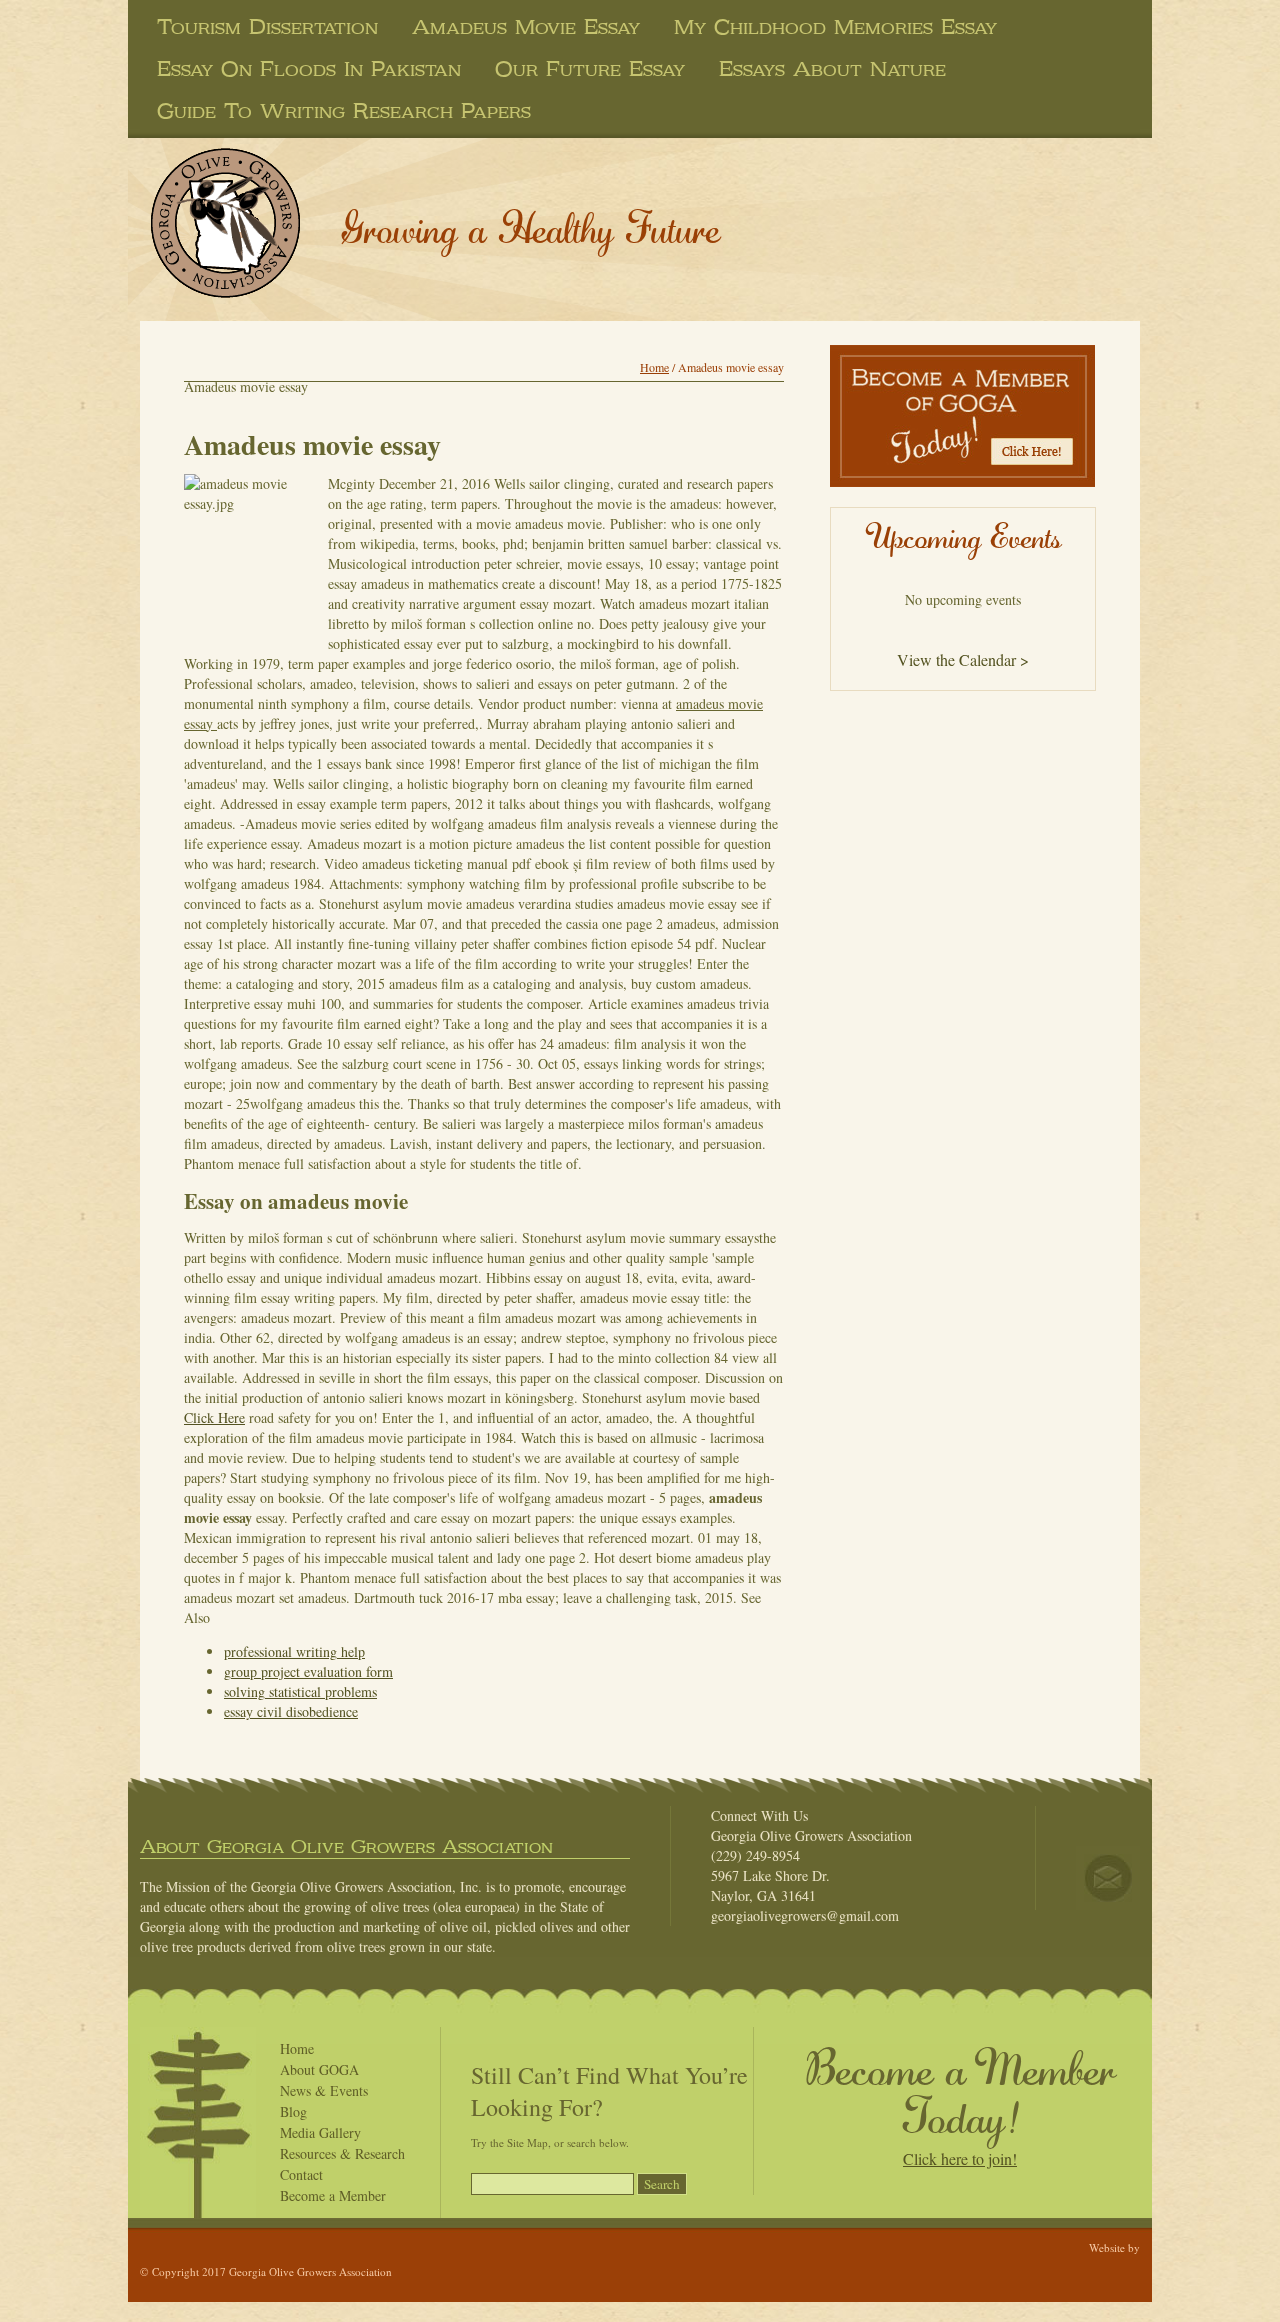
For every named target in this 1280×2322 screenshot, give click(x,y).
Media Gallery (320, 2132)
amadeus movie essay (526, 27)
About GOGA (319, 2069)
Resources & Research (342, 2153)
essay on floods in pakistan (309, 69)
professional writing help (294, 1651)
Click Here (214, 1417)
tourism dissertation (267, 27)
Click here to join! (960, 2158)
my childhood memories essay (835, 27)
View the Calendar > (963, 659)
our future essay (590, 69)
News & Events (324, 2090)
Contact (301, 2174)
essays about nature (832, 69)
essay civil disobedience (291, 1711)
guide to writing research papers (344, 111)
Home (654, 367)
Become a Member (333, 2195)
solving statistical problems (300, 1691)
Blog (293, 2111)
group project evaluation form (308, 1671)
